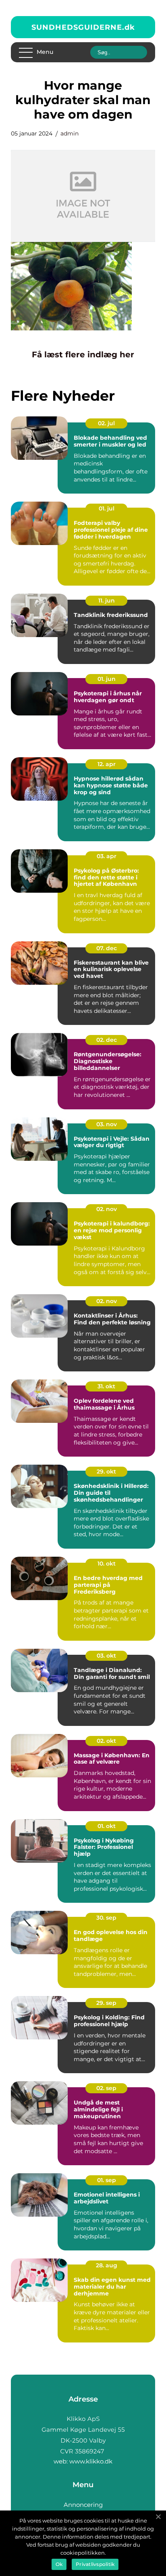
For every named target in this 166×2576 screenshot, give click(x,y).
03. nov (107, 1124)
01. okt (107, 1826)
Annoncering (83, 2505)
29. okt (106, 1471)
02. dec (107, 1040)
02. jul (106, 423)
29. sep (106, 2003)
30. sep (106, 1918)
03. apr (107, 856)
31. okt (106, 1386)
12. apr (107, 764)
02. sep (106, 2088)
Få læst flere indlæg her (83, 355)
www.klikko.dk (91, 2461)
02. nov (107, 1209)
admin (70, 133)
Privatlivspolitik (95, 2564)
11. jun (107, 600)
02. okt (106, 1741)
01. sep (107, 2180)
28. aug (107, 2265)
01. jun (107, 679)
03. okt (106, 1656)
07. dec (107, 948)
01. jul (107, 508)
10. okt (107, 1564)
